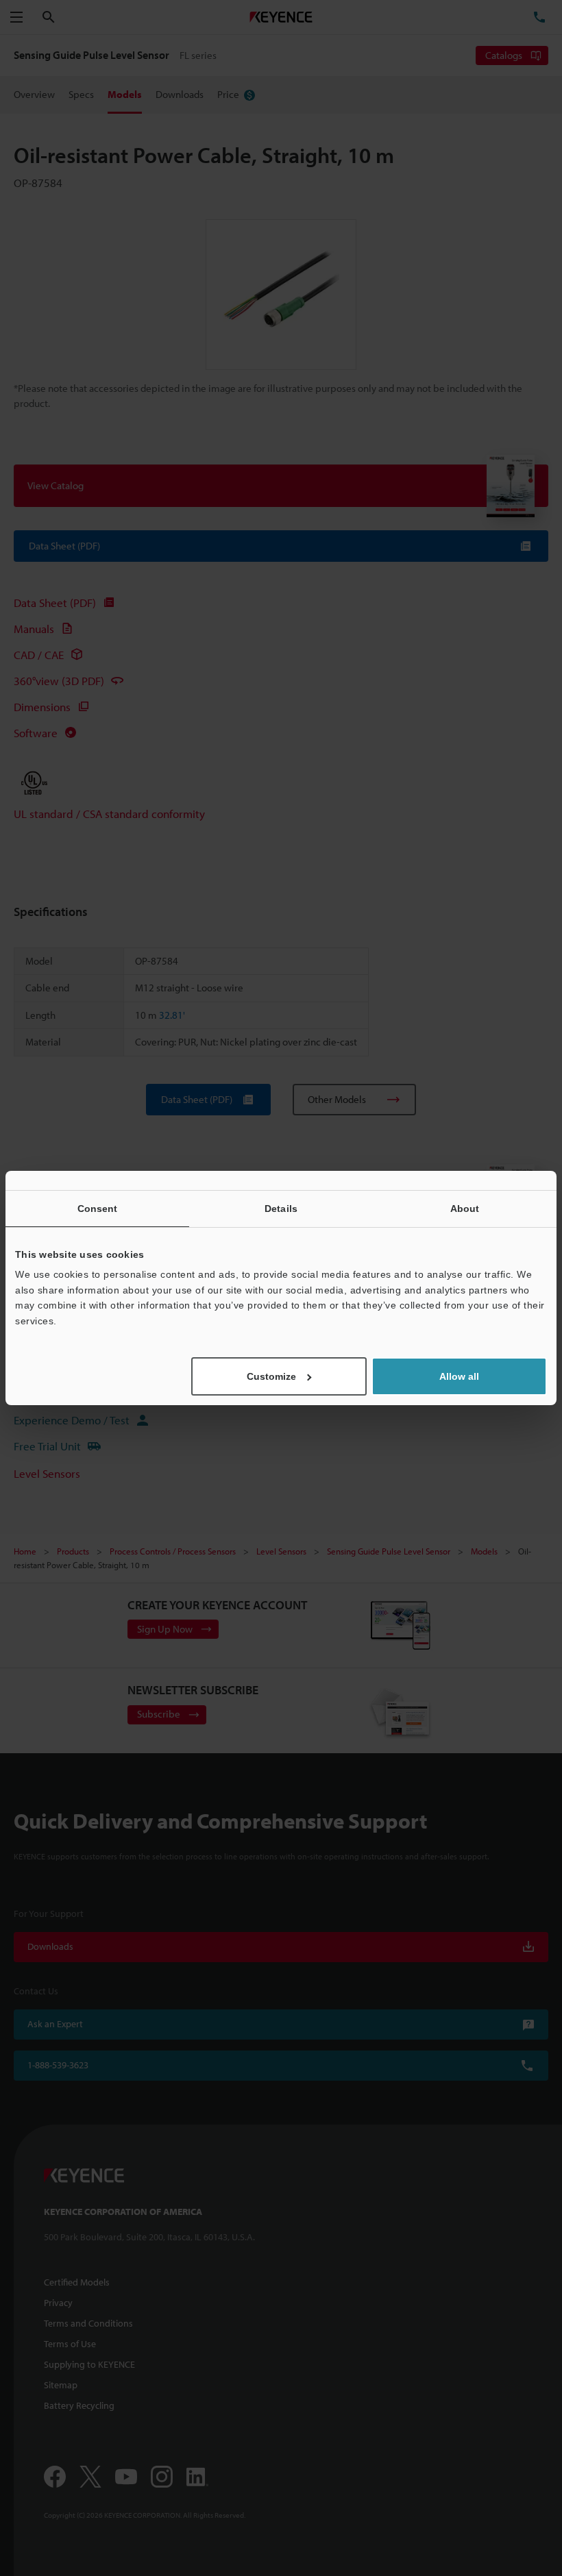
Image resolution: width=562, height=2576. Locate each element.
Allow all (459, 1376)
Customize (271, 1376)
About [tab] (465, 1209)
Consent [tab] (98, 1209)
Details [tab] (281, 1209)
